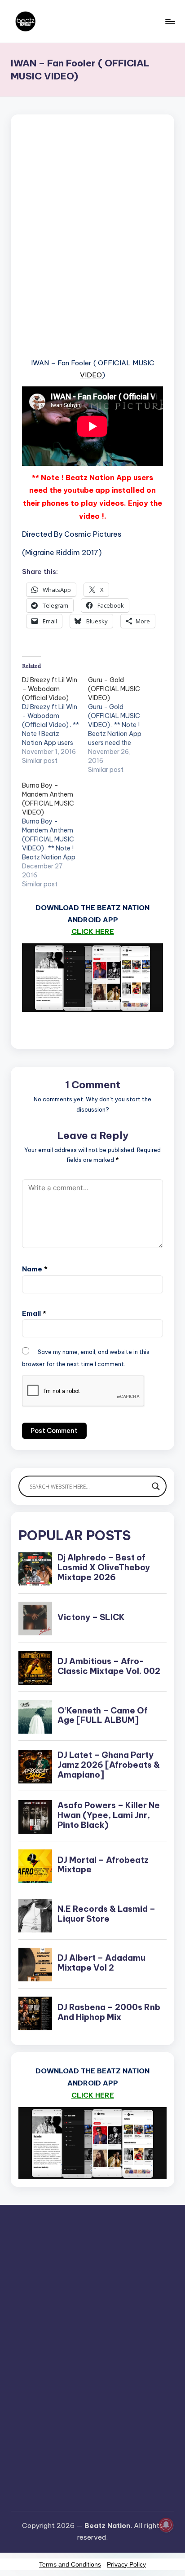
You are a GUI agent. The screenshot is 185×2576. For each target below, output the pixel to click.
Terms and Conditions (70, 2564)
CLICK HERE (93, 931)
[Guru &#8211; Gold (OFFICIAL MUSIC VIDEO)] (121, 725)
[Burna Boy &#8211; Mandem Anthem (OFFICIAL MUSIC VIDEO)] (55, 835)
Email (34, 1313)
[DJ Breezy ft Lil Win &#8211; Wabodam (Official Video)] (55, 720)
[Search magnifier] (156, 1486)
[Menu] (170, 21)
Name (35, 1269)
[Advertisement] (92, 247)
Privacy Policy (126, 2564)
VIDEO (91, 375)
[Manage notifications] (166, 2525)
